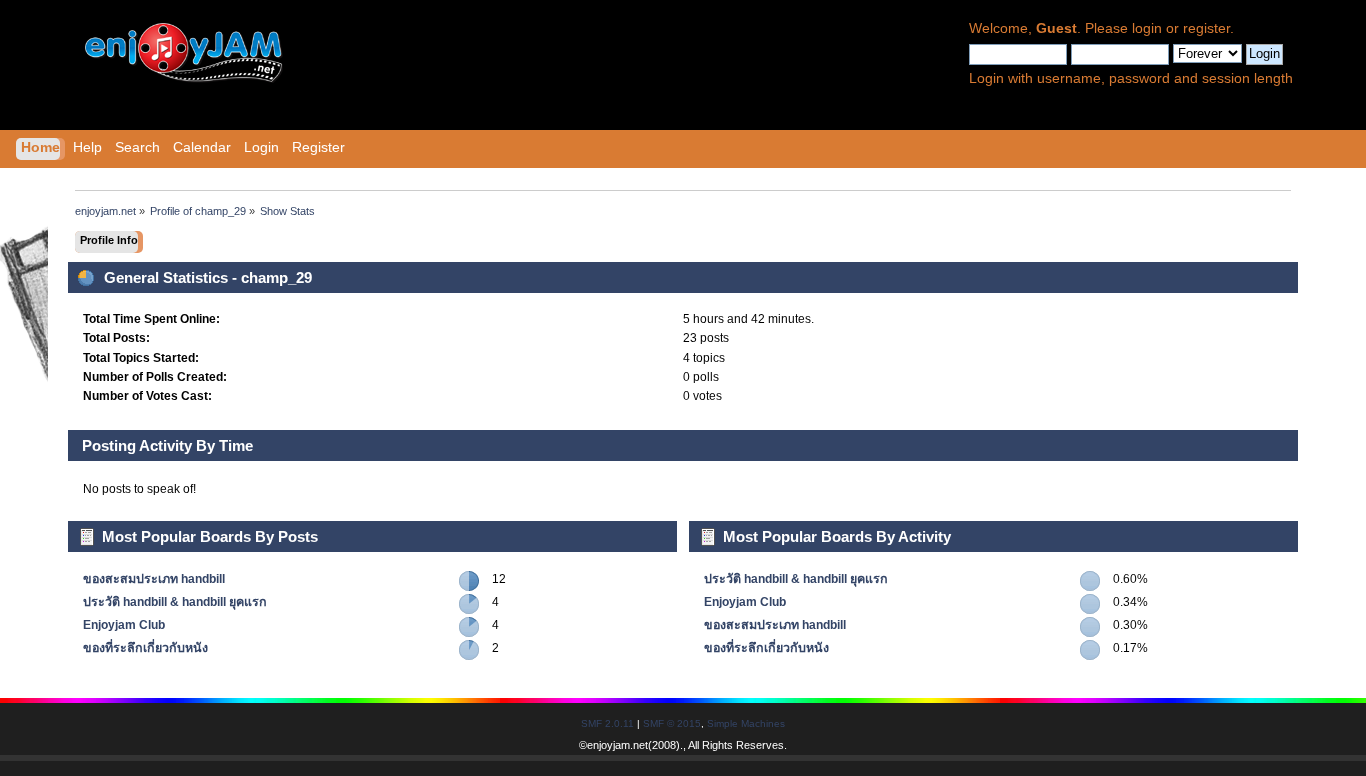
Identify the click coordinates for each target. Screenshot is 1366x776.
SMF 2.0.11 (607, 723)
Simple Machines (746, 723)
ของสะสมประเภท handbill (154, 579)
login (1147, 28)
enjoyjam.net (617, 745)
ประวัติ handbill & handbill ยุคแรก (175, 602)
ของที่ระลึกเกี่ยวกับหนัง (145, 648)
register (1206, 28)
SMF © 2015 (672, 723)
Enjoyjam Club (124, 625)
